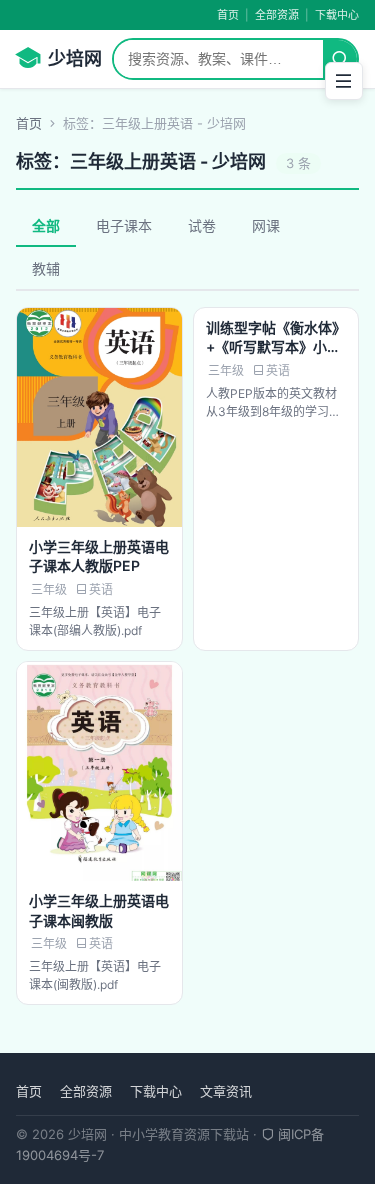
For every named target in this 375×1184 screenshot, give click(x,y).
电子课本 (124, 225)
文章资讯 (226, 1091)
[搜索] (340, 59)
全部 (46, 225)
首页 (228, 15)
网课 (266, 225)
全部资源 (277, 15)
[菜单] (344, 81)
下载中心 (337, 15)
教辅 (46, 268)
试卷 (202, 225)
